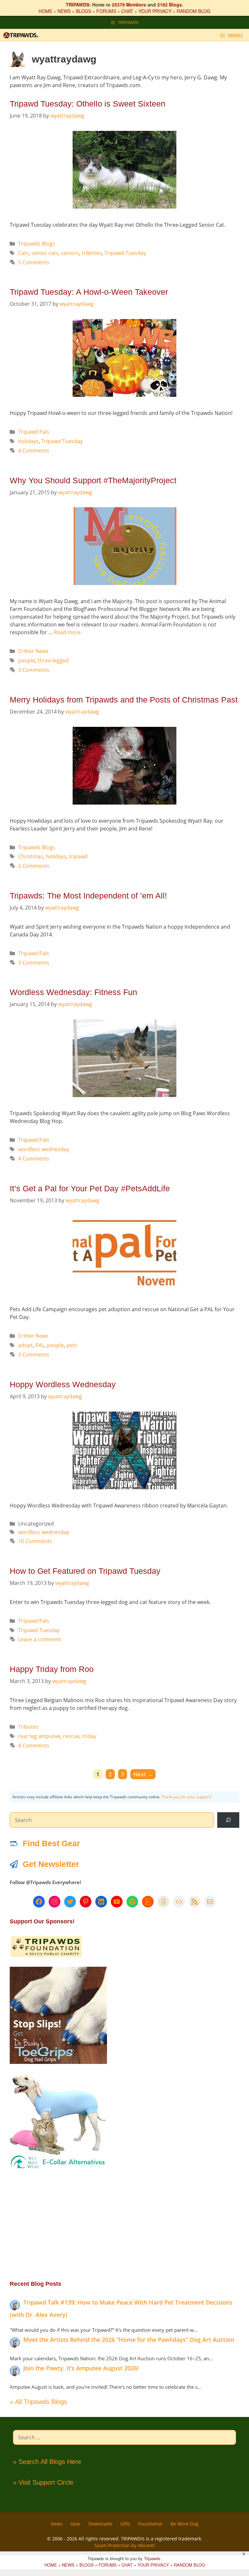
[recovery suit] (58, 2168)
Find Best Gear (51, 1843)
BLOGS (83, 11)
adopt (25, 1345)
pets (72, 1345)
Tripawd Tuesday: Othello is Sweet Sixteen (88, 104)
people (27, 660)
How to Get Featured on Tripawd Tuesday (85, 1571)
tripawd (78, 856)
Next (143, 1774)
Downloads (101, 2524)
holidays (28, 441)
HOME (45, 11)
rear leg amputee (39, 1736)
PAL (40, 1345)
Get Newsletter (51, 1864)
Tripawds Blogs (37, 244)
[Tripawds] (22, 35)
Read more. (68, 632)
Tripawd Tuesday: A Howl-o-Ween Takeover (89, 292)
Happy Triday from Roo (52, 1669)
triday (89, 1736)
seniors (70, 253)
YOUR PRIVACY (155, 11)
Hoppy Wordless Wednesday (63, 1384)
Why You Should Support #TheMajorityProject (93, 480)
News (57, 2524)
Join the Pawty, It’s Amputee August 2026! (81, 2368)
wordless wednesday (44, 1149)
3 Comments (34, 670)
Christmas (31, 856)
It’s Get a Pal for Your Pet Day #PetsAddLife (90, 1188)
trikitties (92, 253)
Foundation (150, 2524)
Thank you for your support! (186, 1797)
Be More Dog (184, 2524)
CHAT (127, 11)
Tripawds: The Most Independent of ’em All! (88, 896)
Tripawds (152, 2558)
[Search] (228, 1820)
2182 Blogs (170, 5)
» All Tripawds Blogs (38, 2402)
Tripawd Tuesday (125, 253)
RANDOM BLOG (194, 11)
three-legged (53, 660)
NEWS (64, 11)
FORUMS (106, 11)
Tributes (28, 1727)
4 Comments (34, 451)
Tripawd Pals (34, 432)
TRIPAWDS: (78, 5)
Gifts (125, 2524)
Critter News (33, 651)
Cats (24, 253)
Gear (76, 2524)
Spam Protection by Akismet (125, 2545)
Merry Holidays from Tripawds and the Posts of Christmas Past (124, 700)
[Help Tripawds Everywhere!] (46, 1956)
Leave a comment (40, 1639)
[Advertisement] (124, 2225)
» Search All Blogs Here (47, 2462)
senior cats (45, 253)
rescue (71, 1736)
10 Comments (35, 1541)
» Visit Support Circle (43, 2482)
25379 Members (129, 5)
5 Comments (34, 262)
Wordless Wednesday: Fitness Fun (73, 992)
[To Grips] (58, 2062)
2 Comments (34, 866)
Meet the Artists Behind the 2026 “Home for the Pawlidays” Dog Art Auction (129, 2340)
